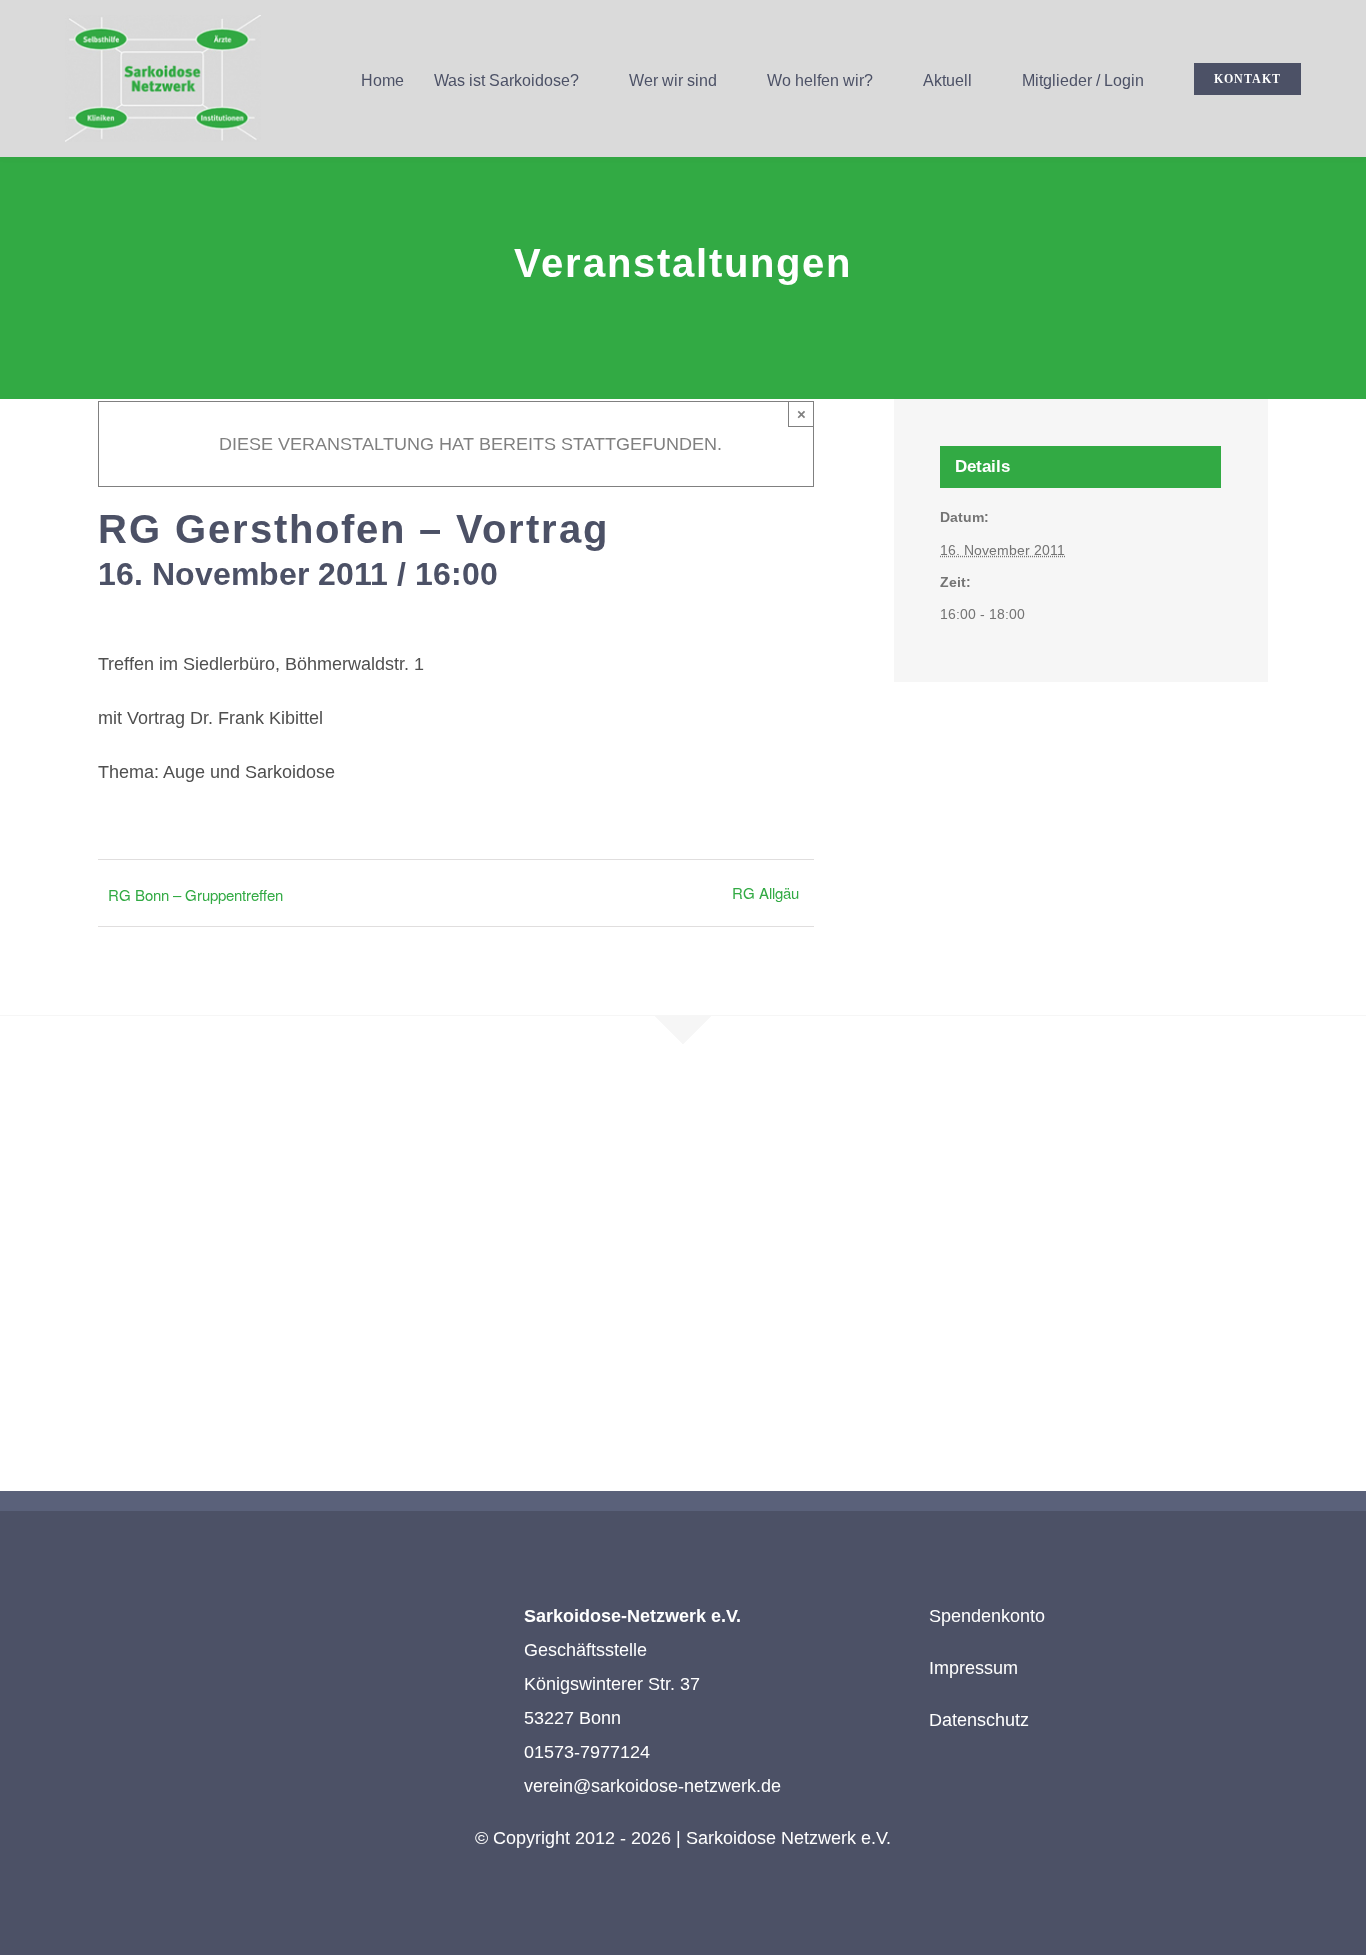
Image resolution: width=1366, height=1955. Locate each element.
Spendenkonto (987, 1616)
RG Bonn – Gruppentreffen (195, 894)
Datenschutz (979, 1720)
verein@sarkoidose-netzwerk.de (652, 1786)
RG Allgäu (765, 892)
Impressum (973, 1668)
